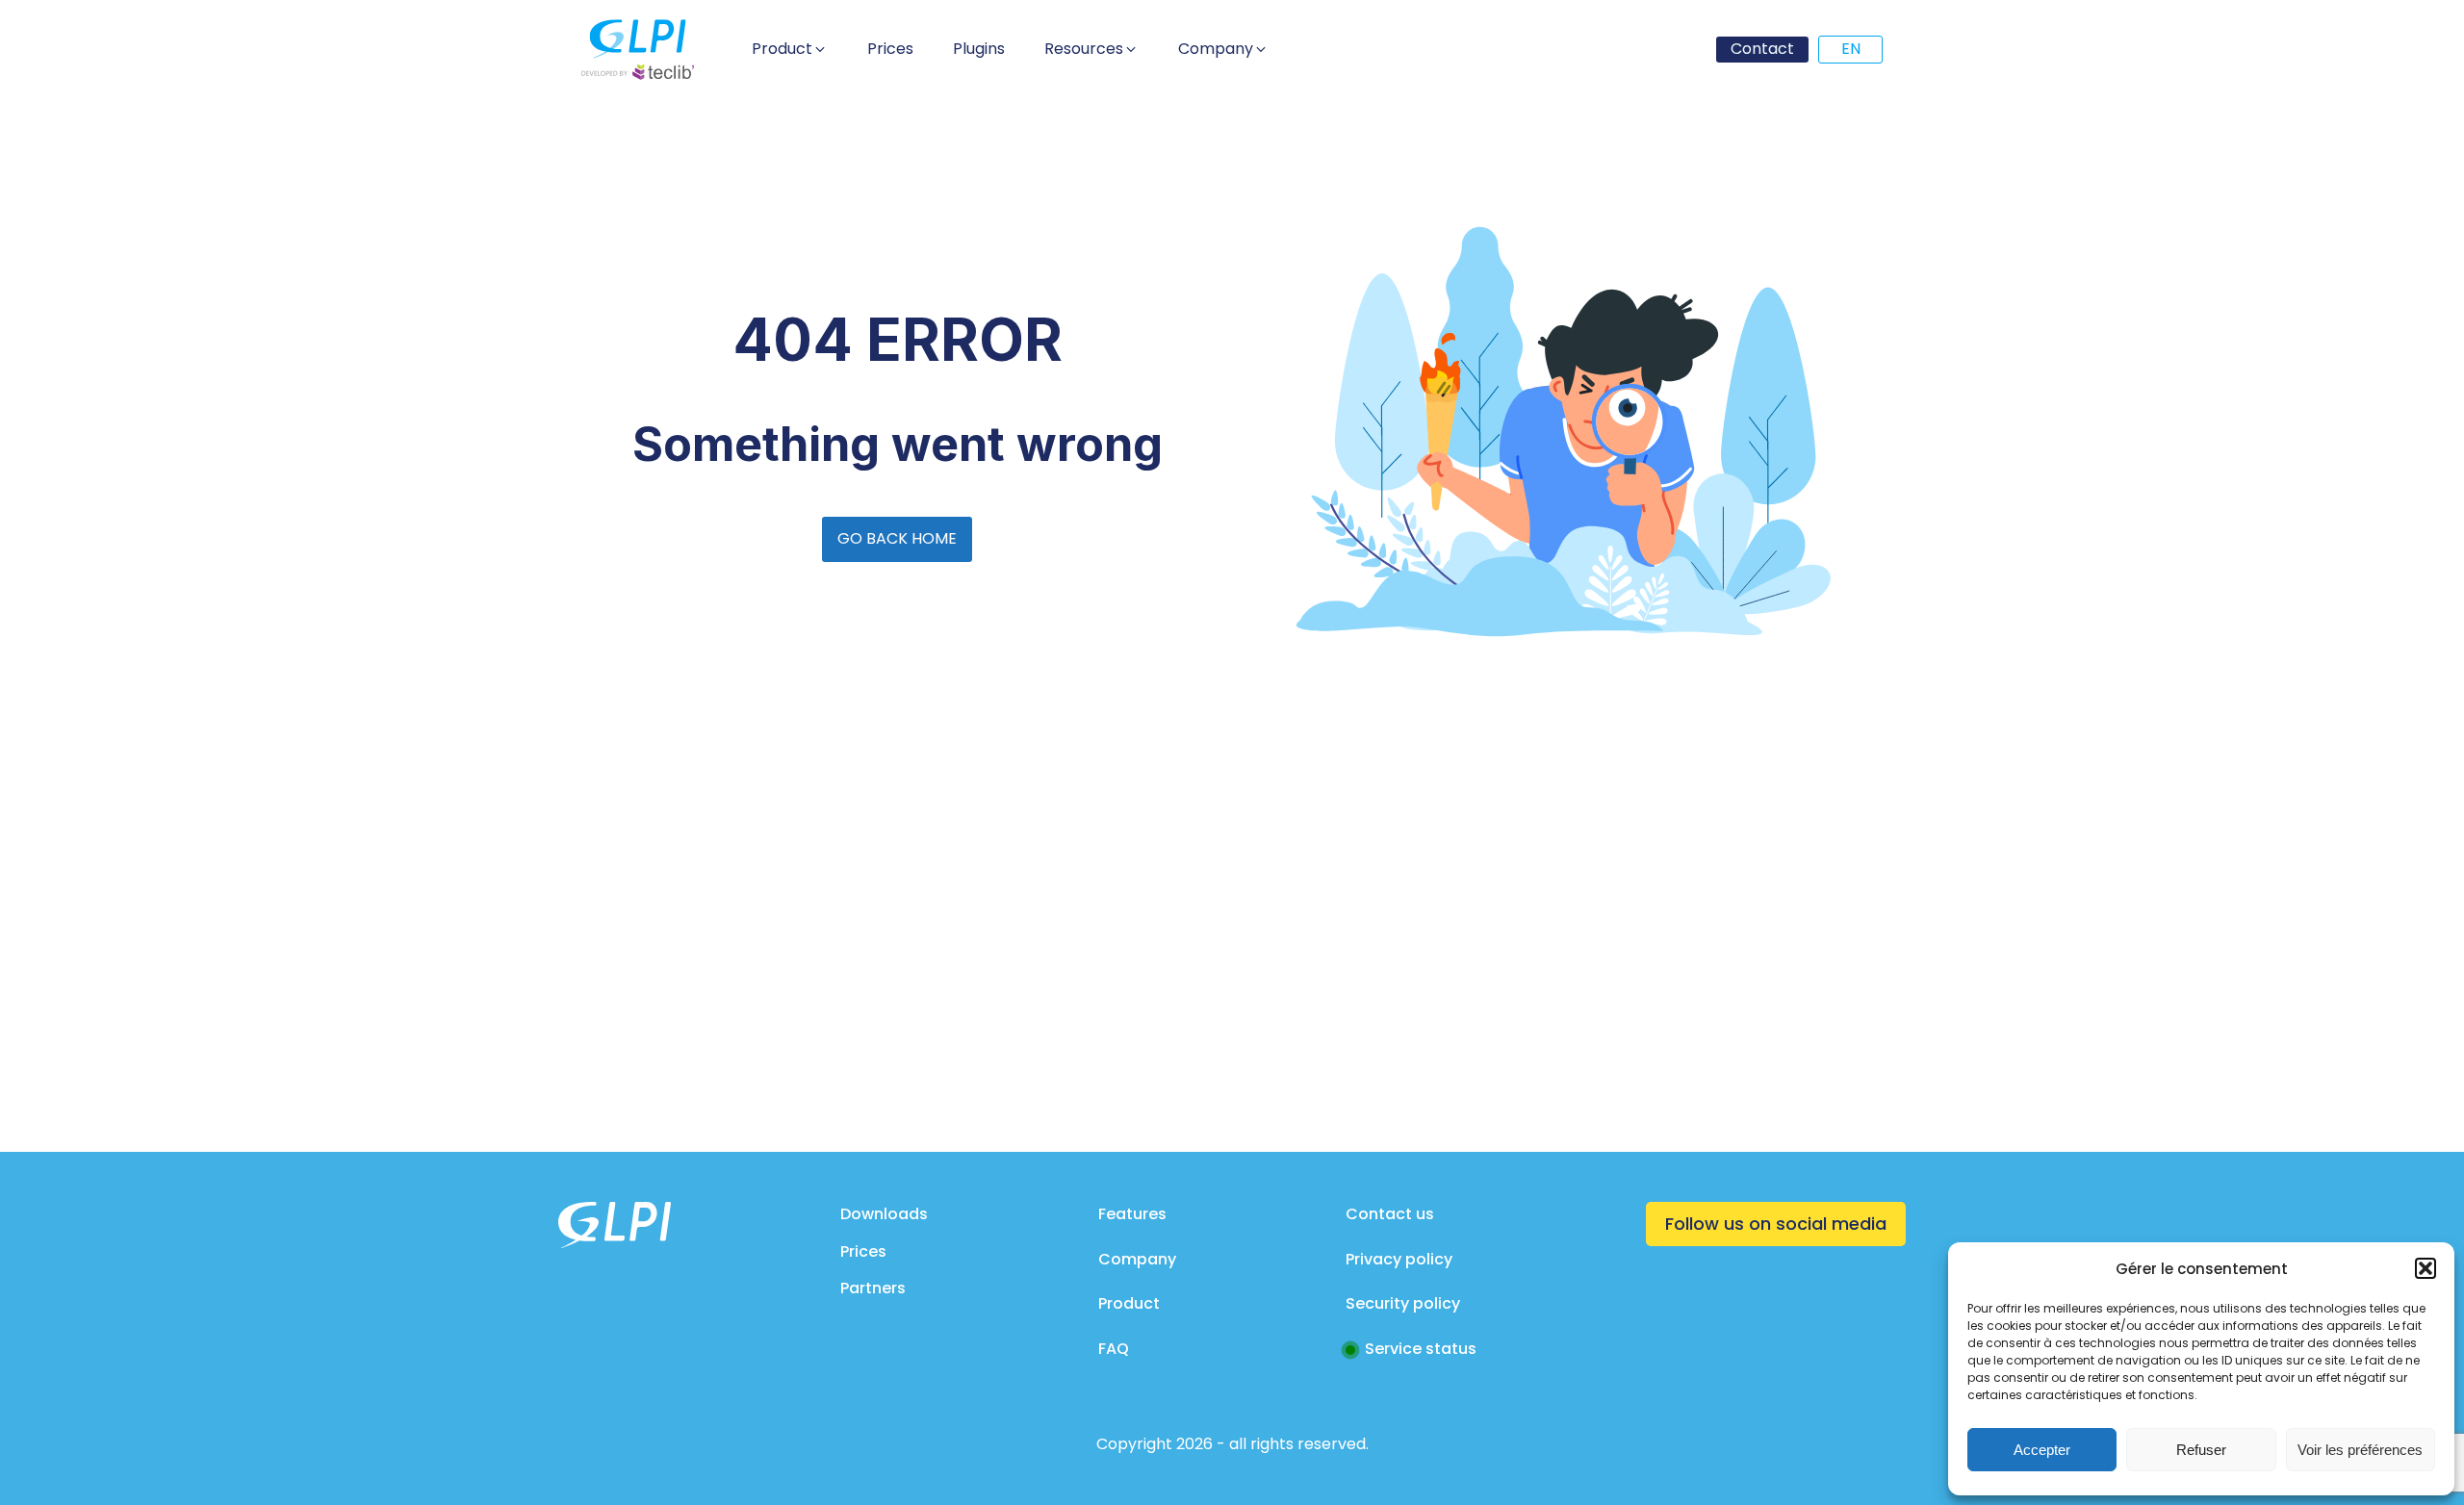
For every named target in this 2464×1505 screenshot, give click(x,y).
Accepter (2042, 1450)
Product (1129, 1303)
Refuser (2201, 1450)
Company (1137, 1259)
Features (1132, 1214)
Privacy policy (1399, 1259)
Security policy (1403, 1303)
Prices (863, 1251)
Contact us (1390, 1214)
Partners (873, 1288)
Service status (1421, 1349)
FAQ (1114, 1349)
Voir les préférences (2360, 1450)
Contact (1762, 49)
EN (1851, 49)
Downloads (884, 1214)
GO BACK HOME (897, 538)
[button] (2425, 1268)
